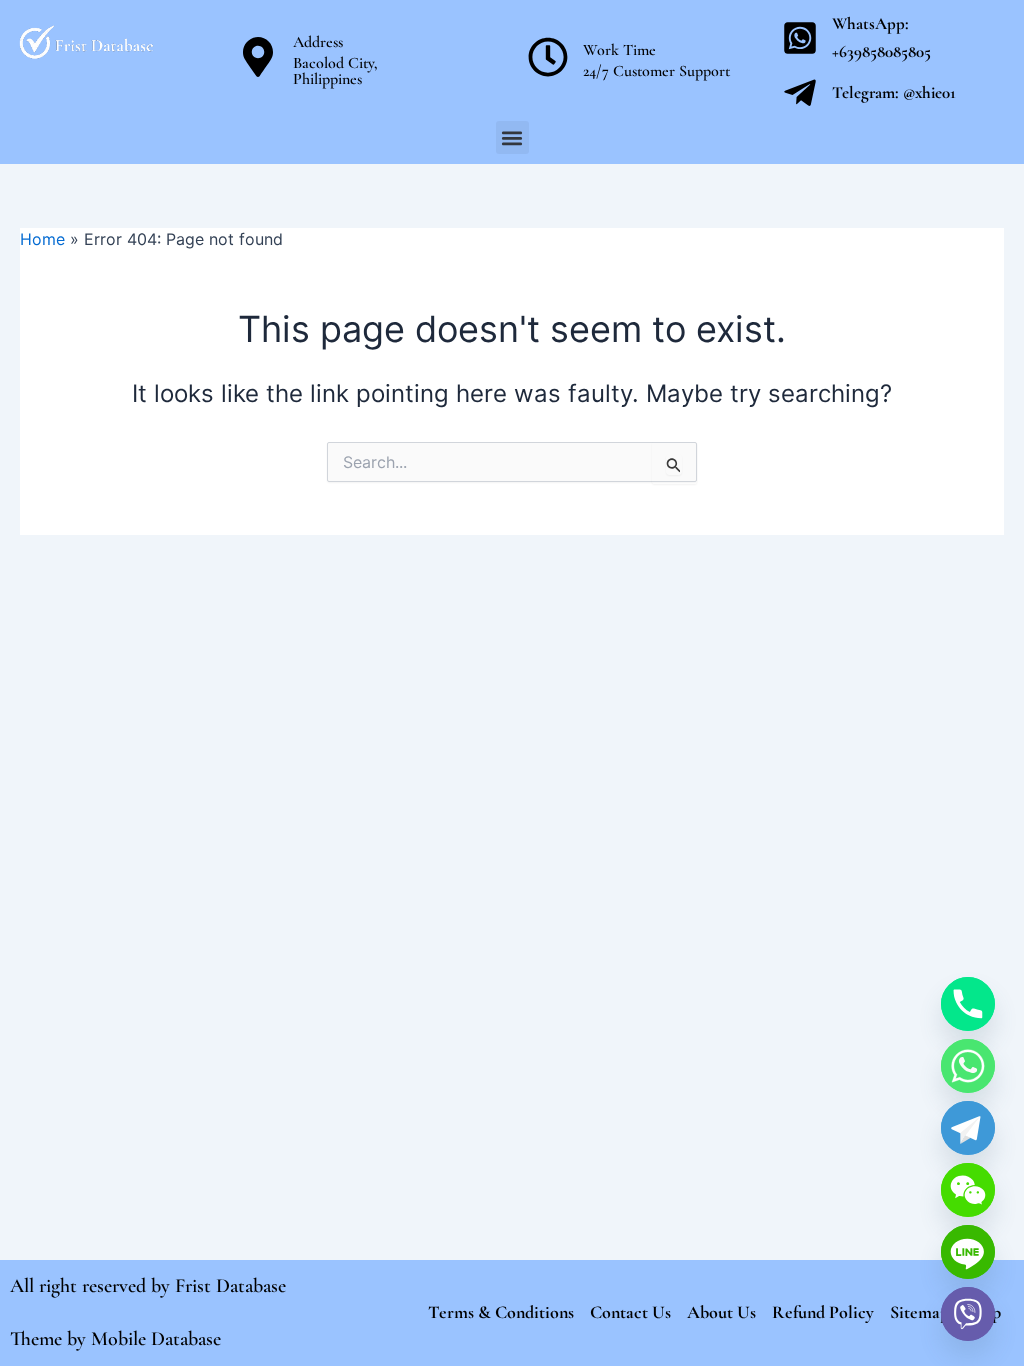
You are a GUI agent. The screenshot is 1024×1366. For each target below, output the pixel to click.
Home (42, 239)
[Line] (968, 1252)
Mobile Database (156, 1339)
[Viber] (968, 1314)
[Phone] (968, 1004)
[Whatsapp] (968, 1066)
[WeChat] (968, 1190)
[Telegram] (968, 1128)
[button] (512, 137)
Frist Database (230, 1286)
